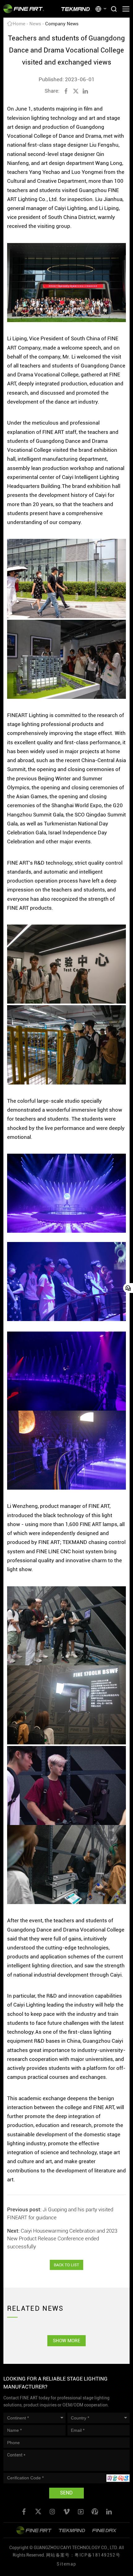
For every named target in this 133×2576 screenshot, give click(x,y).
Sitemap (66, 2564)
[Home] (24, 9)
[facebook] (66, 91)
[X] (76, 91)
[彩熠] (34, 2530)
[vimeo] (66, 2512)
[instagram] (52, 2512)
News (35, 24)
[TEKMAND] (76, 9)
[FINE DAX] (105, 2530)
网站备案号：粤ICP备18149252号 (83, 2555)
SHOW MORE (66, 2341)
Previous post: (60, 2213)
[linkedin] (85, 91)
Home (19, 24)
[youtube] (81, 2512)
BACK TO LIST (66, 2265)
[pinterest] (95, 2512)
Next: (62, 2239)
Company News (62, 24)
